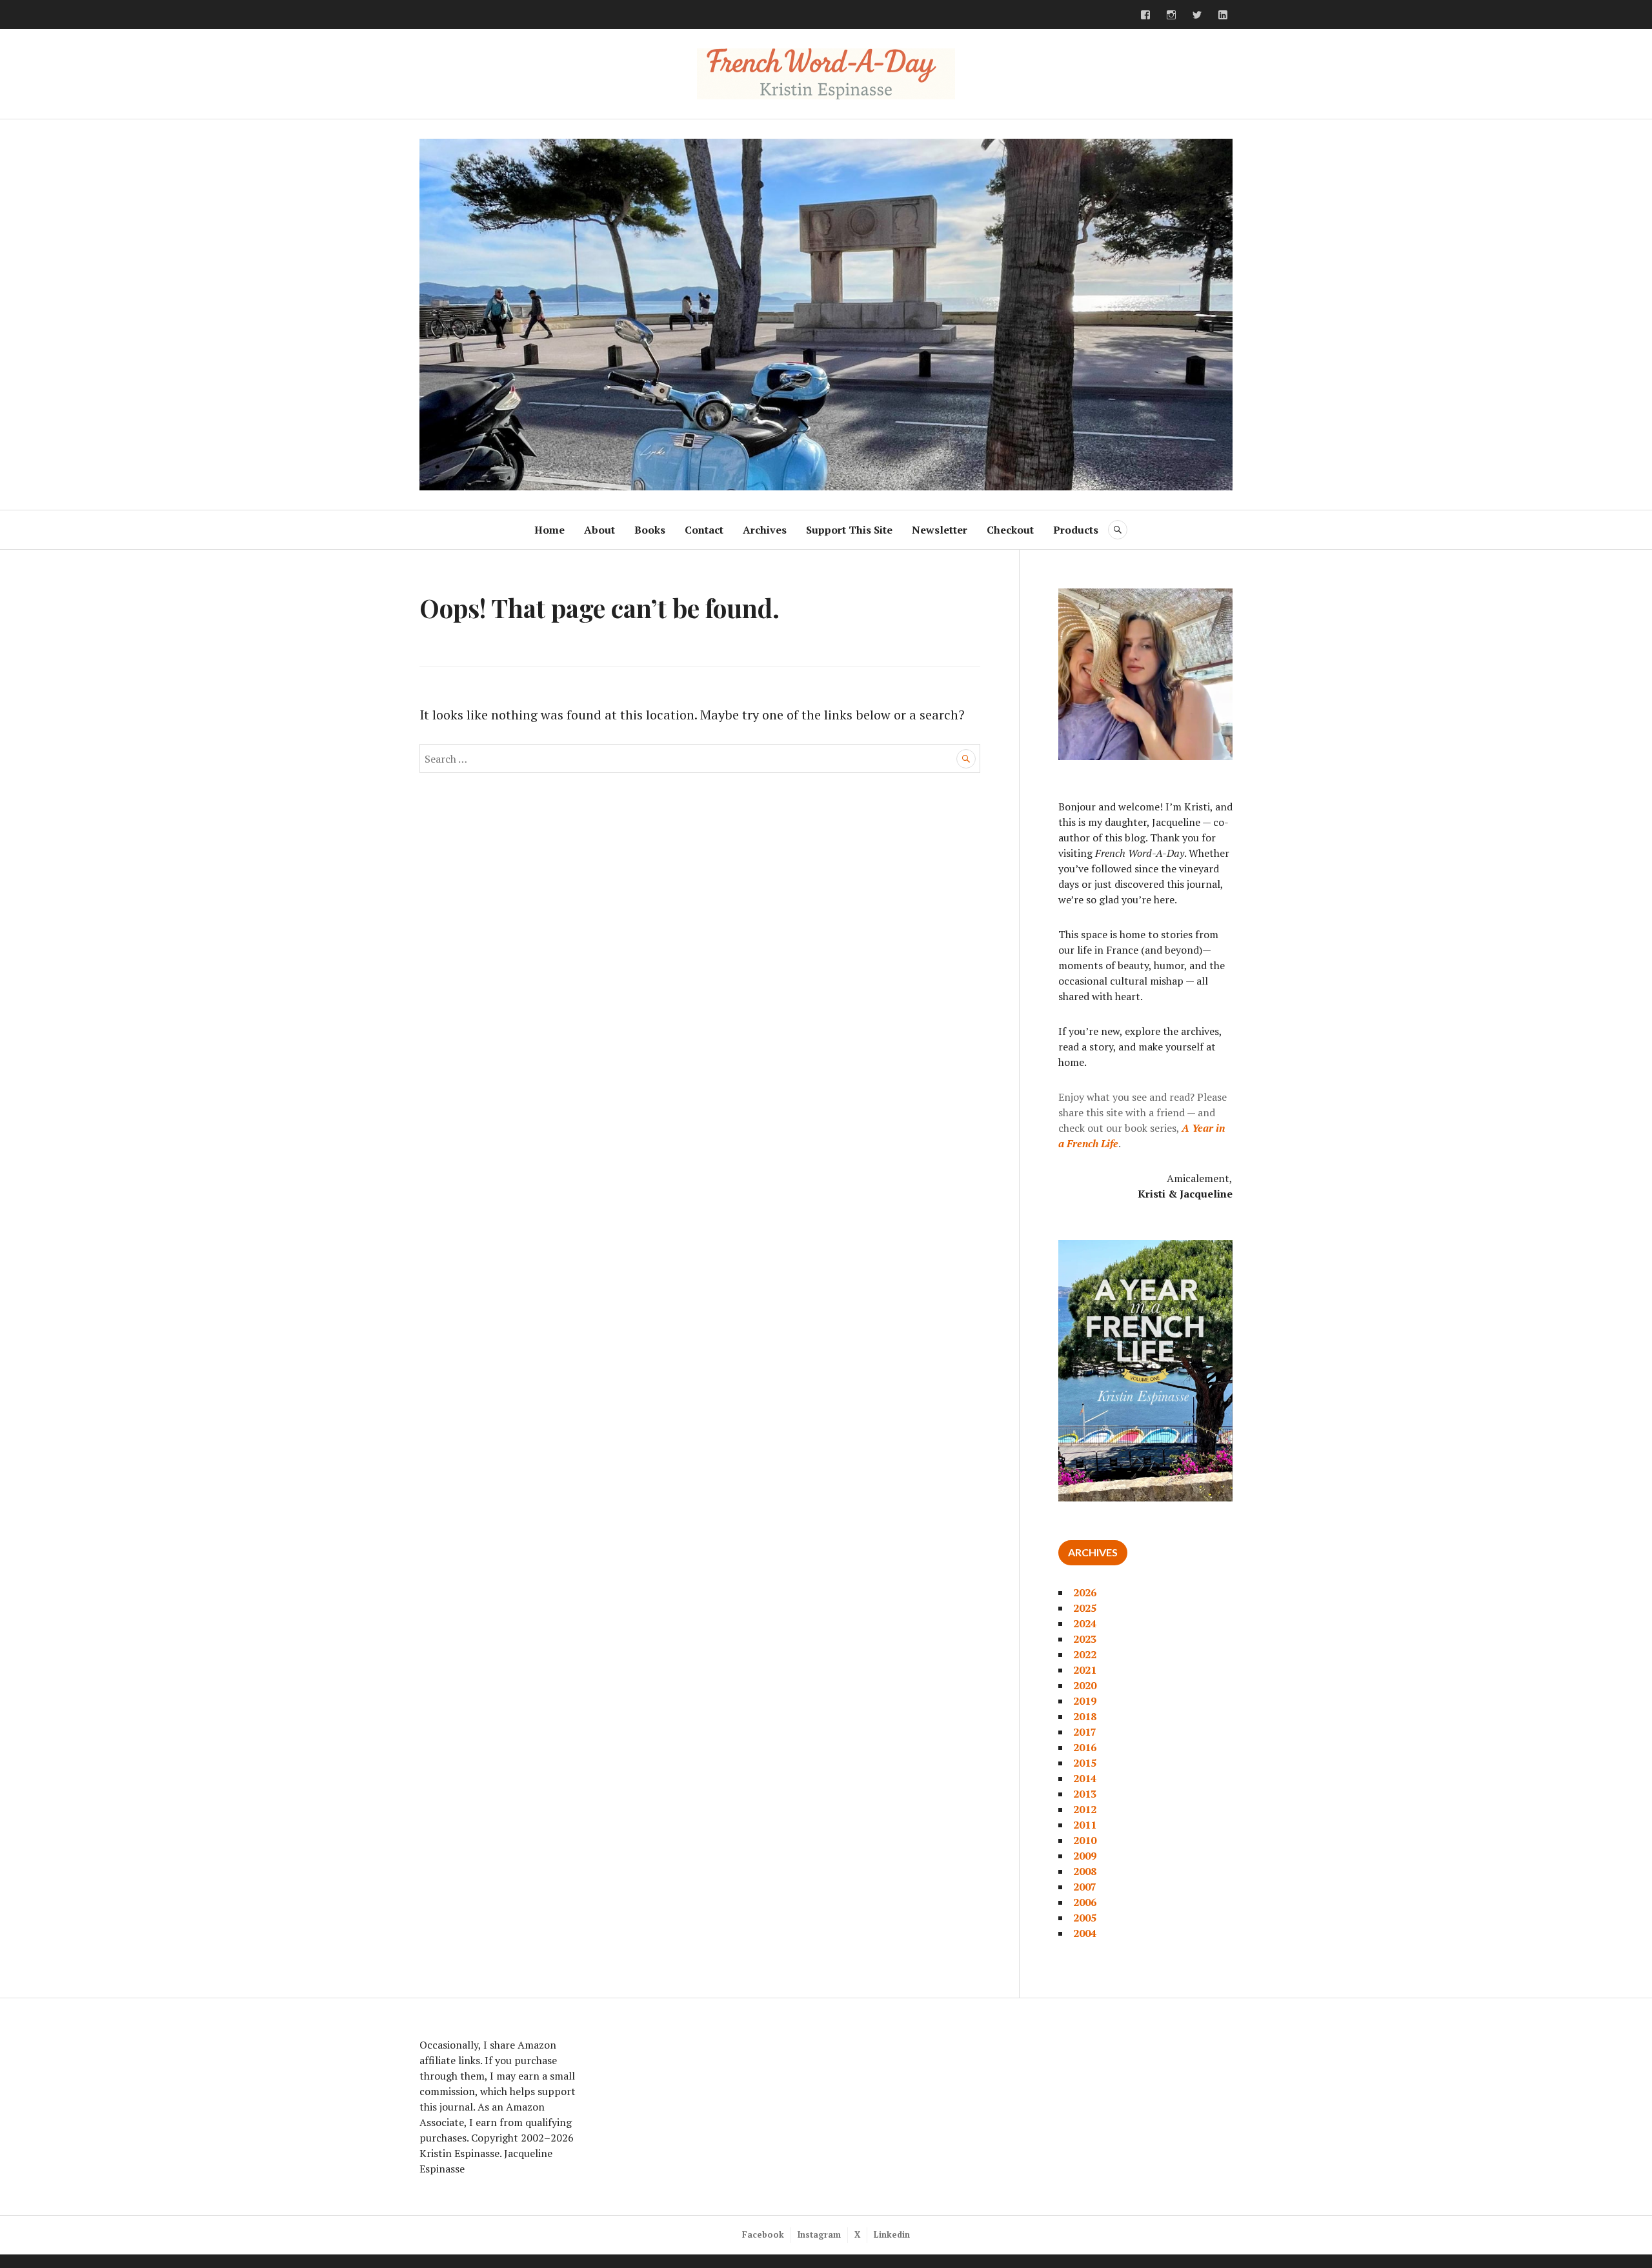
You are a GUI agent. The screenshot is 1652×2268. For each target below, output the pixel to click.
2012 (1085, 1809)
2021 (1085, 1670)
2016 (1085, 1747)
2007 (1085, 1887)
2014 (1085, 1778)
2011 (1085, 1825)
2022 (1085, 1654)
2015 (1085, 1763)
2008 (1085, 1871)
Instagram (819, 2234)
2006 (1085, 1902)
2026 (1085, 1592)
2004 (1085, 1933)
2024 (1085, 1623)
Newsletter (940, 530)
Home (549, 530)
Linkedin (892, 2234)
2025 (1085, 1608)
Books (650, 530)
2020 (1085, 1685)
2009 (1085, 1856)
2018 (1085, 1716)
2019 (1085, 1701)
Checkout (1010, 530)
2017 (1085, 1732)
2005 (1085, 1918)
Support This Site (849, 530)
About (599, 530)
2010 (1085, 1840)
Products (1076, 530)
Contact (704, 530)
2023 (1085, 1639)
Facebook (763, 2234)
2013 (1085, 1794)
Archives (765, 530)
